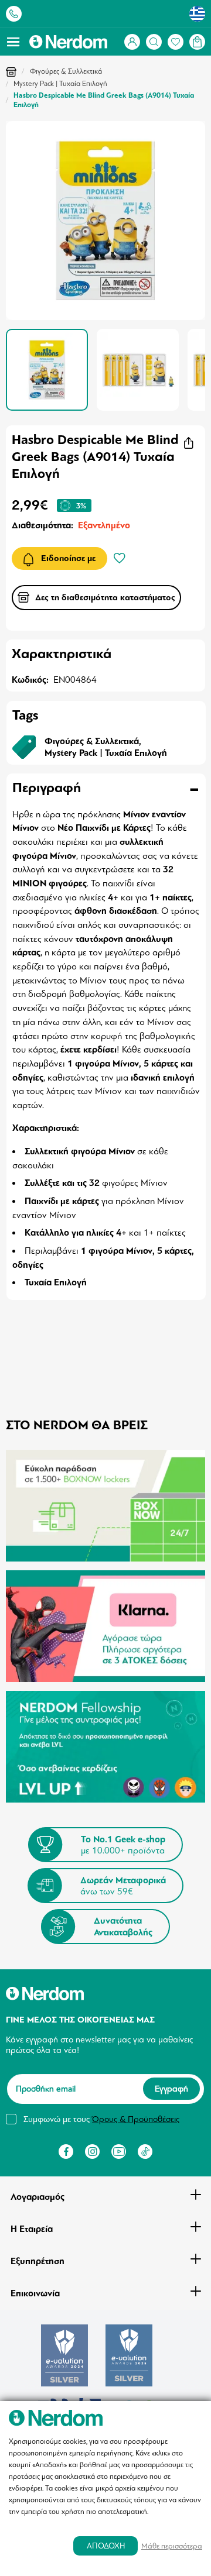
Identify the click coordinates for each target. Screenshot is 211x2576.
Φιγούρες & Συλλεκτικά (66, 71)
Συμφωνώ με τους (101, 2119)
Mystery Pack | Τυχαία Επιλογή (60, 84)
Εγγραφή (171, 2089)
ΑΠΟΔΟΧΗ (106, 2546)
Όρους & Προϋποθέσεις (136, 2119)
